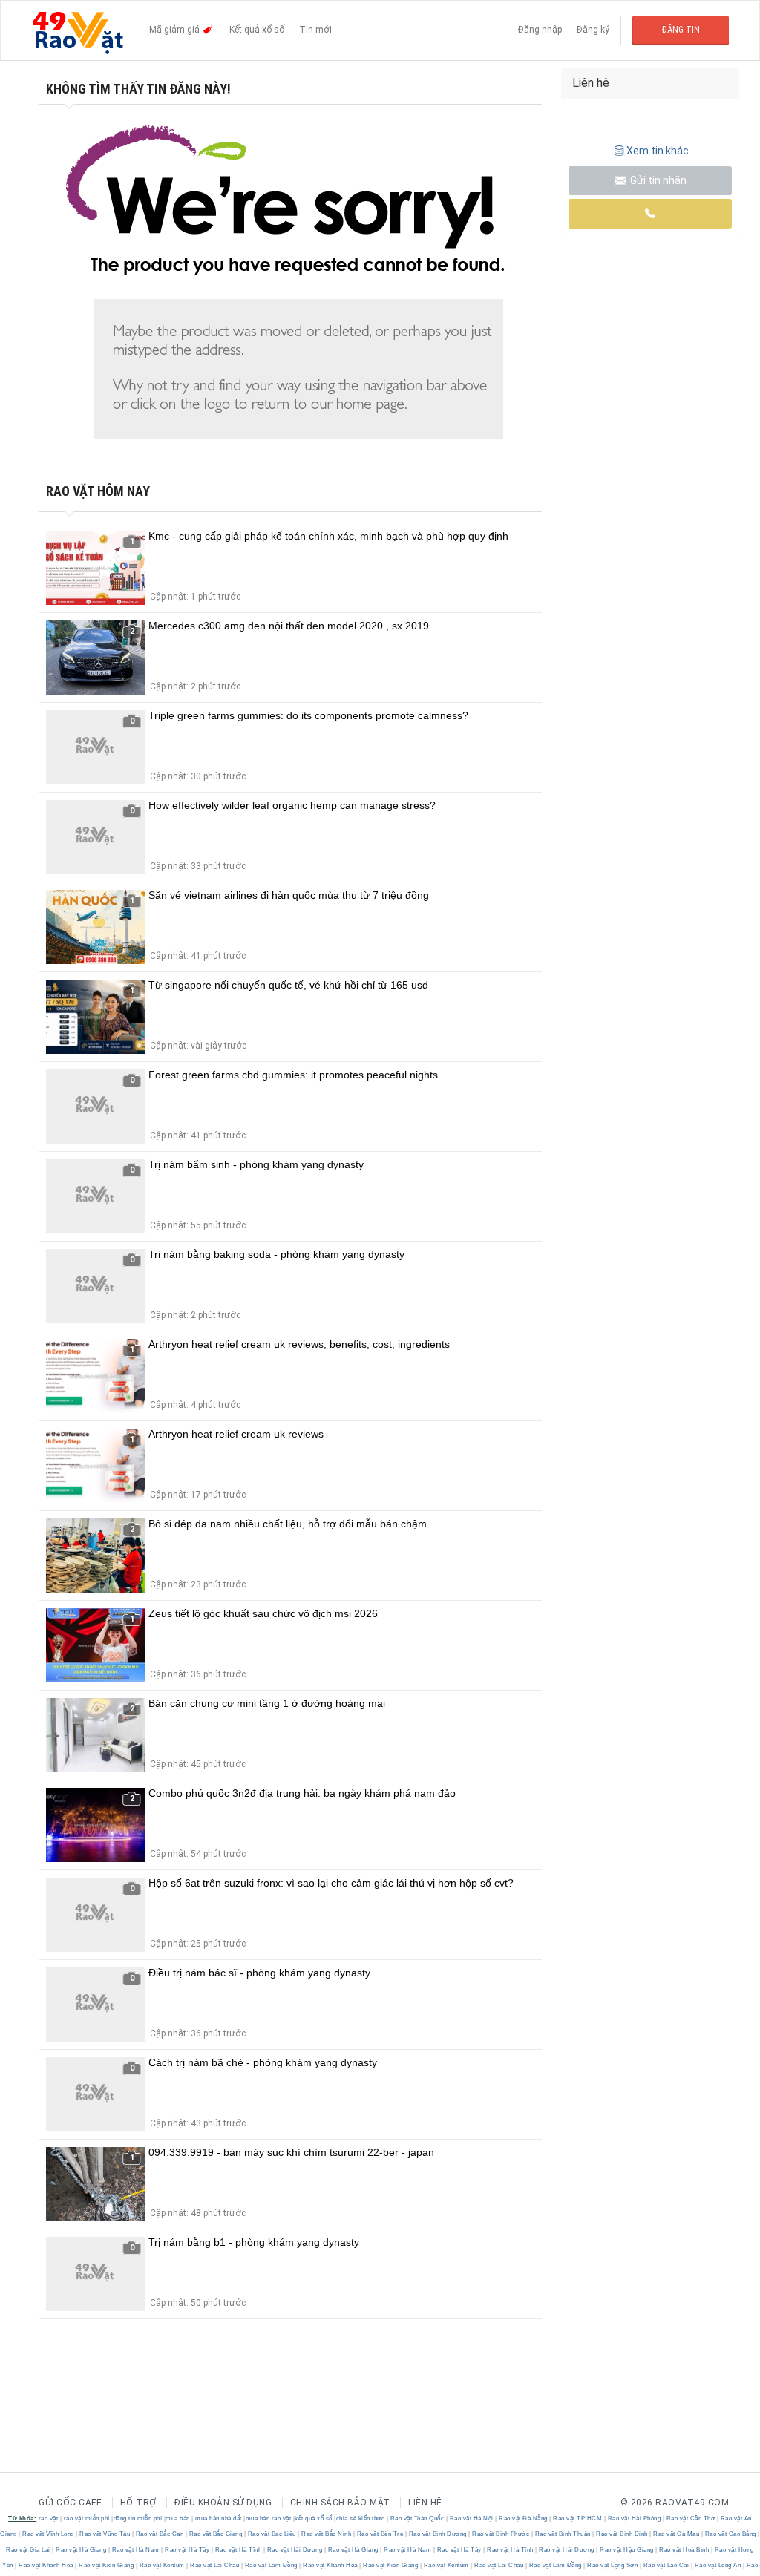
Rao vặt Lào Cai (666, 2565)
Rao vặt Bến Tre (380, 2534)
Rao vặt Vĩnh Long (49, 2534)
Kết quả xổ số (257, 30)
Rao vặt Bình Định (622, 2534)
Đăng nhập (540, 30)
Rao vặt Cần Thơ (691, 2518)
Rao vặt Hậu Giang (627, 2550)
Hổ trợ (138, 2503)
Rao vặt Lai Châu (215, 2565)
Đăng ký (593, 30)
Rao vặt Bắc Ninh (327, 2534)
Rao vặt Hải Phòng (634, 2518)
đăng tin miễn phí (138, 2518)
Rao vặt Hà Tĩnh (238, 2550)
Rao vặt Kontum (162, 2565)
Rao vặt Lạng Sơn (613, 2565)
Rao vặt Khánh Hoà (46, 2565)
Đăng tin (681, 30)
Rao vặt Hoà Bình (684, 2550)
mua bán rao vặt (269, 2518)
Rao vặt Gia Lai (29, 2550)
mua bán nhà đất (219, 2518)
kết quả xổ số (314, 2518)
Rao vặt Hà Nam (135, 2550)
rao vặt (49, 2518)
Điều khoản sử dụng (223, 2503)
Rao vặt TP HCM (578, 2518)
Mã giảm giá (176, 30)
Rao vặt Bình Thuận (563, 2534)
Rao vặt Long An (718, 2565)
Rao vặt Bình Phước (501, 2534)
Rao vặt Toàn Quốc (417, 2518)
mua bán (178, 2518)
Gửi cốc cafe (70, 2503)
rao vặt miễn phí (87, 2518)
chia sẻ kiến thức (361, 2518)
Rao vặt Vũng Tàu (105, 2534)
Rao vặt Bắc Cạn (160, 2534)
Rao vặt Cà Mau (677, 2534)
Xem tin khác (658, 151)
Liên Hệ (425, 2503)
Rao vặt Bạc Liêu (272, 2534)
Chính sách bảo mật (340, 2503)
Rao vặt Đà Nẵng (524, 2518)
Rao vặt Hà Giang (81, 2550)
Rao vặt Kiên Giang (107, 2565)
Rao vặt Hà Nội (471, 2518)
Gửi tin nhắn (657, 180)
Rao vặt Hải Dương (295, 2550)
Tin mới (315, 30)
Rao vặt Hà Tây (187, 2550)
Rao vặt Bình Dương (438, 2534)
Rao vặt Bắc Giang (216, 2534)
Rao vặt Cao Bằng (730, 2534)
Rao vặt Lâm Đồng (271, 2565)
